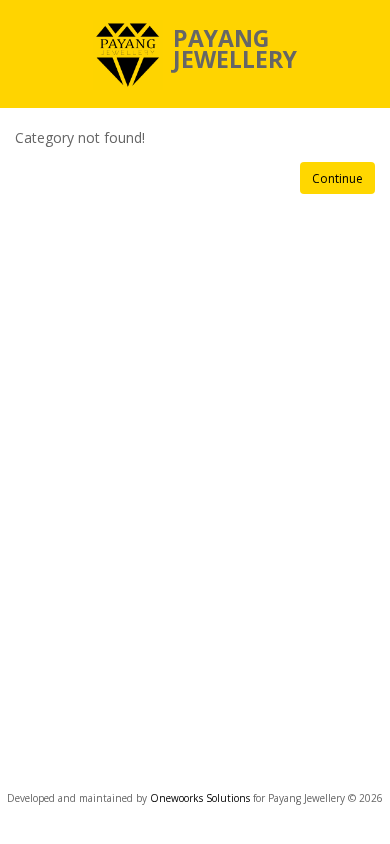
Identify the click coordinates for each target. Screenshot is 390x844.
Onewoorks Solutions (201, 798)
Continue (337, 178)
